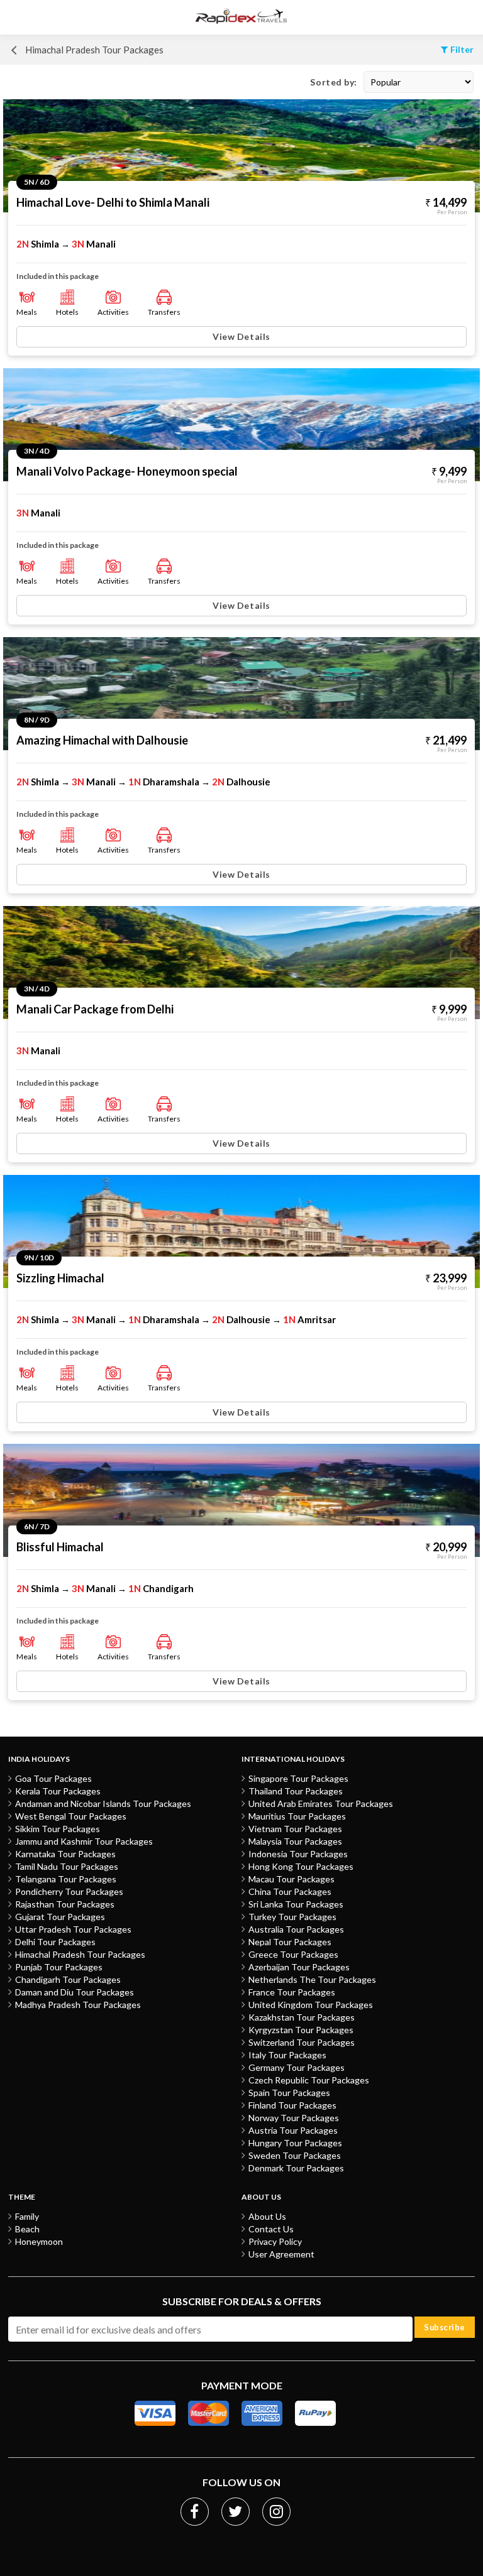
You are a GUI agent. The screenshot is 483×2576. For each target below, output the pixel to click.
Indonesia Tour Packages (298, 1854)
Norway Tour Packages (294, 2118)
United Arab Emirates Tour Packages (321, 1804)
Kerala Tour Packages (58, 1791)
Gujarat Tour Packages (60, 1917)
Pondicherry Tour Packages (69, 1891)
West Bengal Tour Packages (71, 1816)
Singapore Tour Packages (298, 1778)
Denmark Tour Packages (296, 2168)
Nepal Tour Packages (290, 1942)
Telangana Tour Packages (66, 1879)
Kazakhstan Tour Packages (302, 2017)
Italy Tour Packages (287, 2055)
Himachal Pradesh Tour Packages (80, 1954)
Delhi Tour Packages (55, 1942)
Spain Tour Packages (289, 2093)
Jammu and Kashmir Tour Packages (84, 1841)
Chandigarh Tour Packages (68, 1979)
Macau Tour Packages (291, 1879)
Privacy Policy (275, 2241)
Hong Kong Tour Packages (301, 1866)
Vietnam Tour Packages (295, 1829)
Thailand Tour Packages (296, 1791)
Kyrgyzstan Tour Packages (301, 2030)
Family (27, 2216)
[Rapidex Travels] (241, 17)
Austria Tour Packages (293, 2130)
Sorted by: (334, 82)
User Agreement (281, 2254)
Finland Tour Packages (292, 2105)
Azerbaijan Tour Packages (299, 1967)
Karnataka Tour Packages (65, 1854)
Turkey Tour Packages (292, 1917)
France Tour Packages (292, 1992)
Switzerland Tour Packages (302, 2042)
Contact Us (271, 2229)
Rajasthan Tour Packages (65, 1904)
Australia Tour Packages (296, 1929)
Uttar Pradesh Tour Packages (73, 1929)
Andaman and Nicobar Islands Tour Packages (103, 1804)
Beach (27, 2229)
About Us (267, 2216)
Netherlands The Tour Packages (312, 1979)
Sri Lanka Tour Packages (296, 1904)
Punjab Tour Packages (59, 1967)
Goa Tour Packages (53, 1778)
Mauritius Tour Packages (297, 1816)
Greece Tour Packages (293, 1954)
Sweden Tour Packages (295, 2155)
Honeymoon (39, 2241)
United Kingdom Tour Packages (311, 2005)
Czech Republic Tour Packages (309, 2080)
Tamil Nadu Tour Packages (67, 1866)
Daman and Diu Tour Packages (75, 1992)
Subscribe (445, 2327)
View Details (241, 336)
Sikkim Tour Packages (58, 1829)
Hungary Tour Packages (295, 2143)
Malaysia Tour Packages (295, 1841)
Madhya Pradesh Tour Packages (78, 2005)
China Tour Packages (290, 1891)
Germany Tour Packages (297, 2067)
